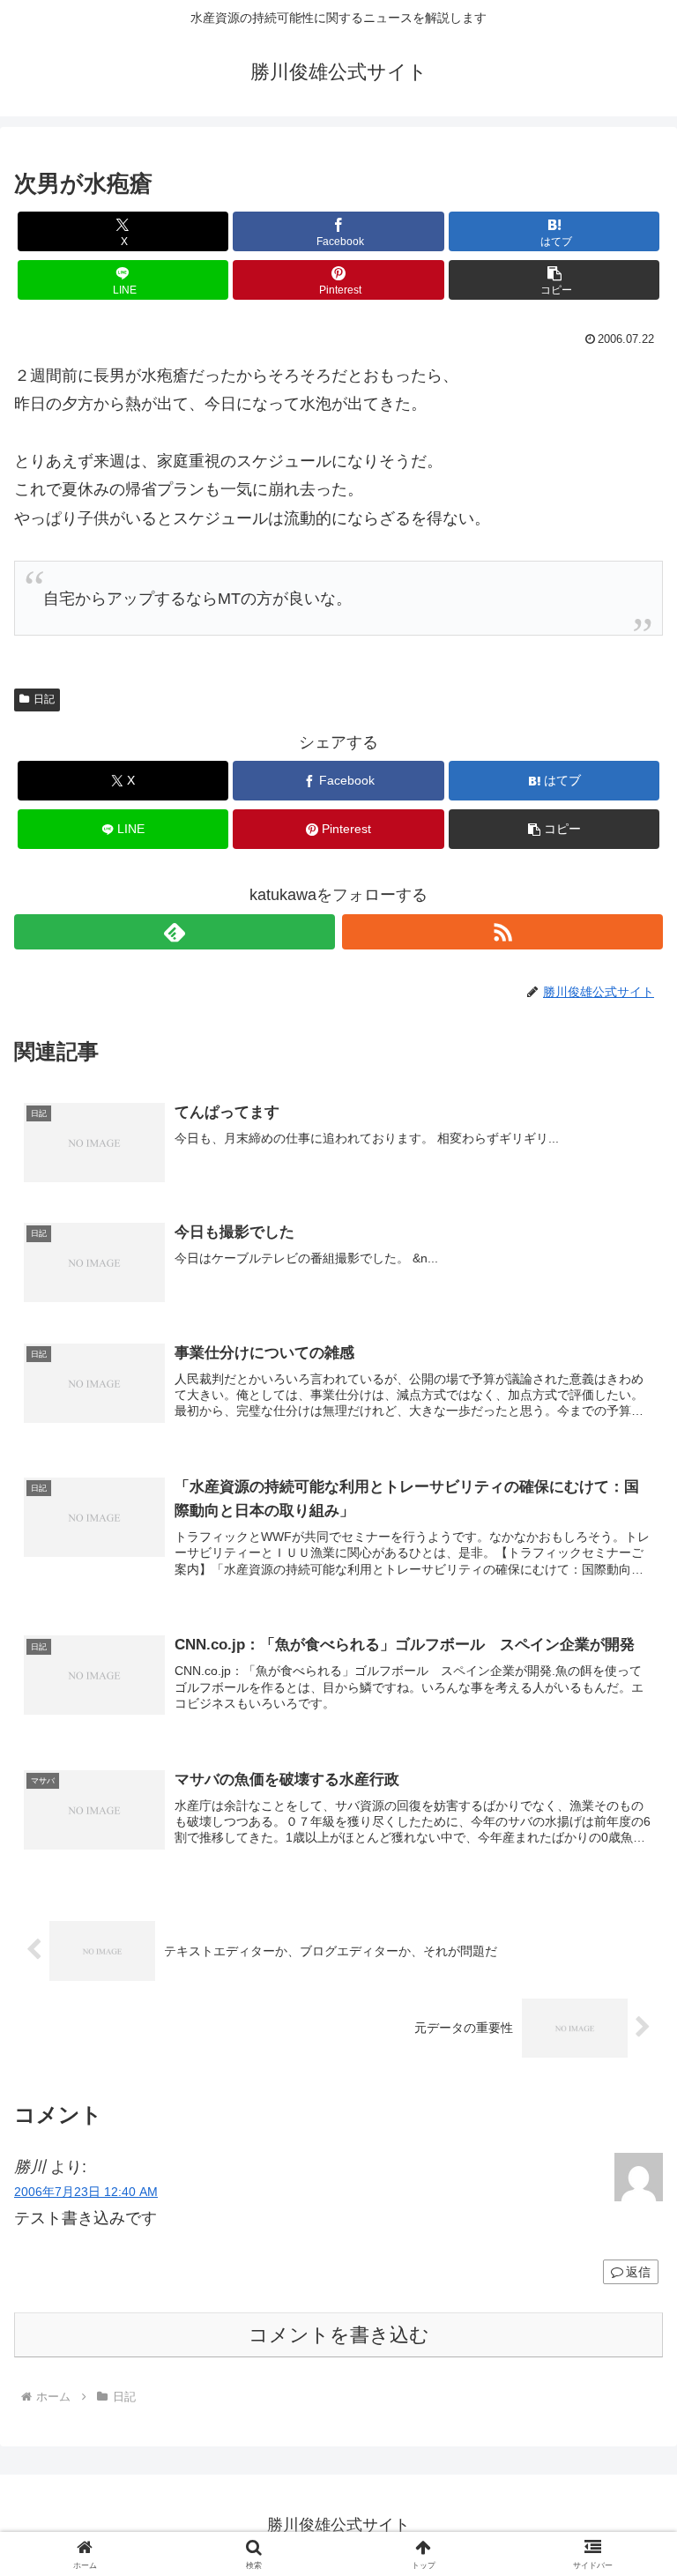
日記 (44, 699)
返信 (638, 2272)
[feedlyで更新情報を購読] (175, 932)
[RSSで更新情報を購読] (502, 932)
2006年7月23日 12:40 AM (86, 2192)
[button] (554, 280)
